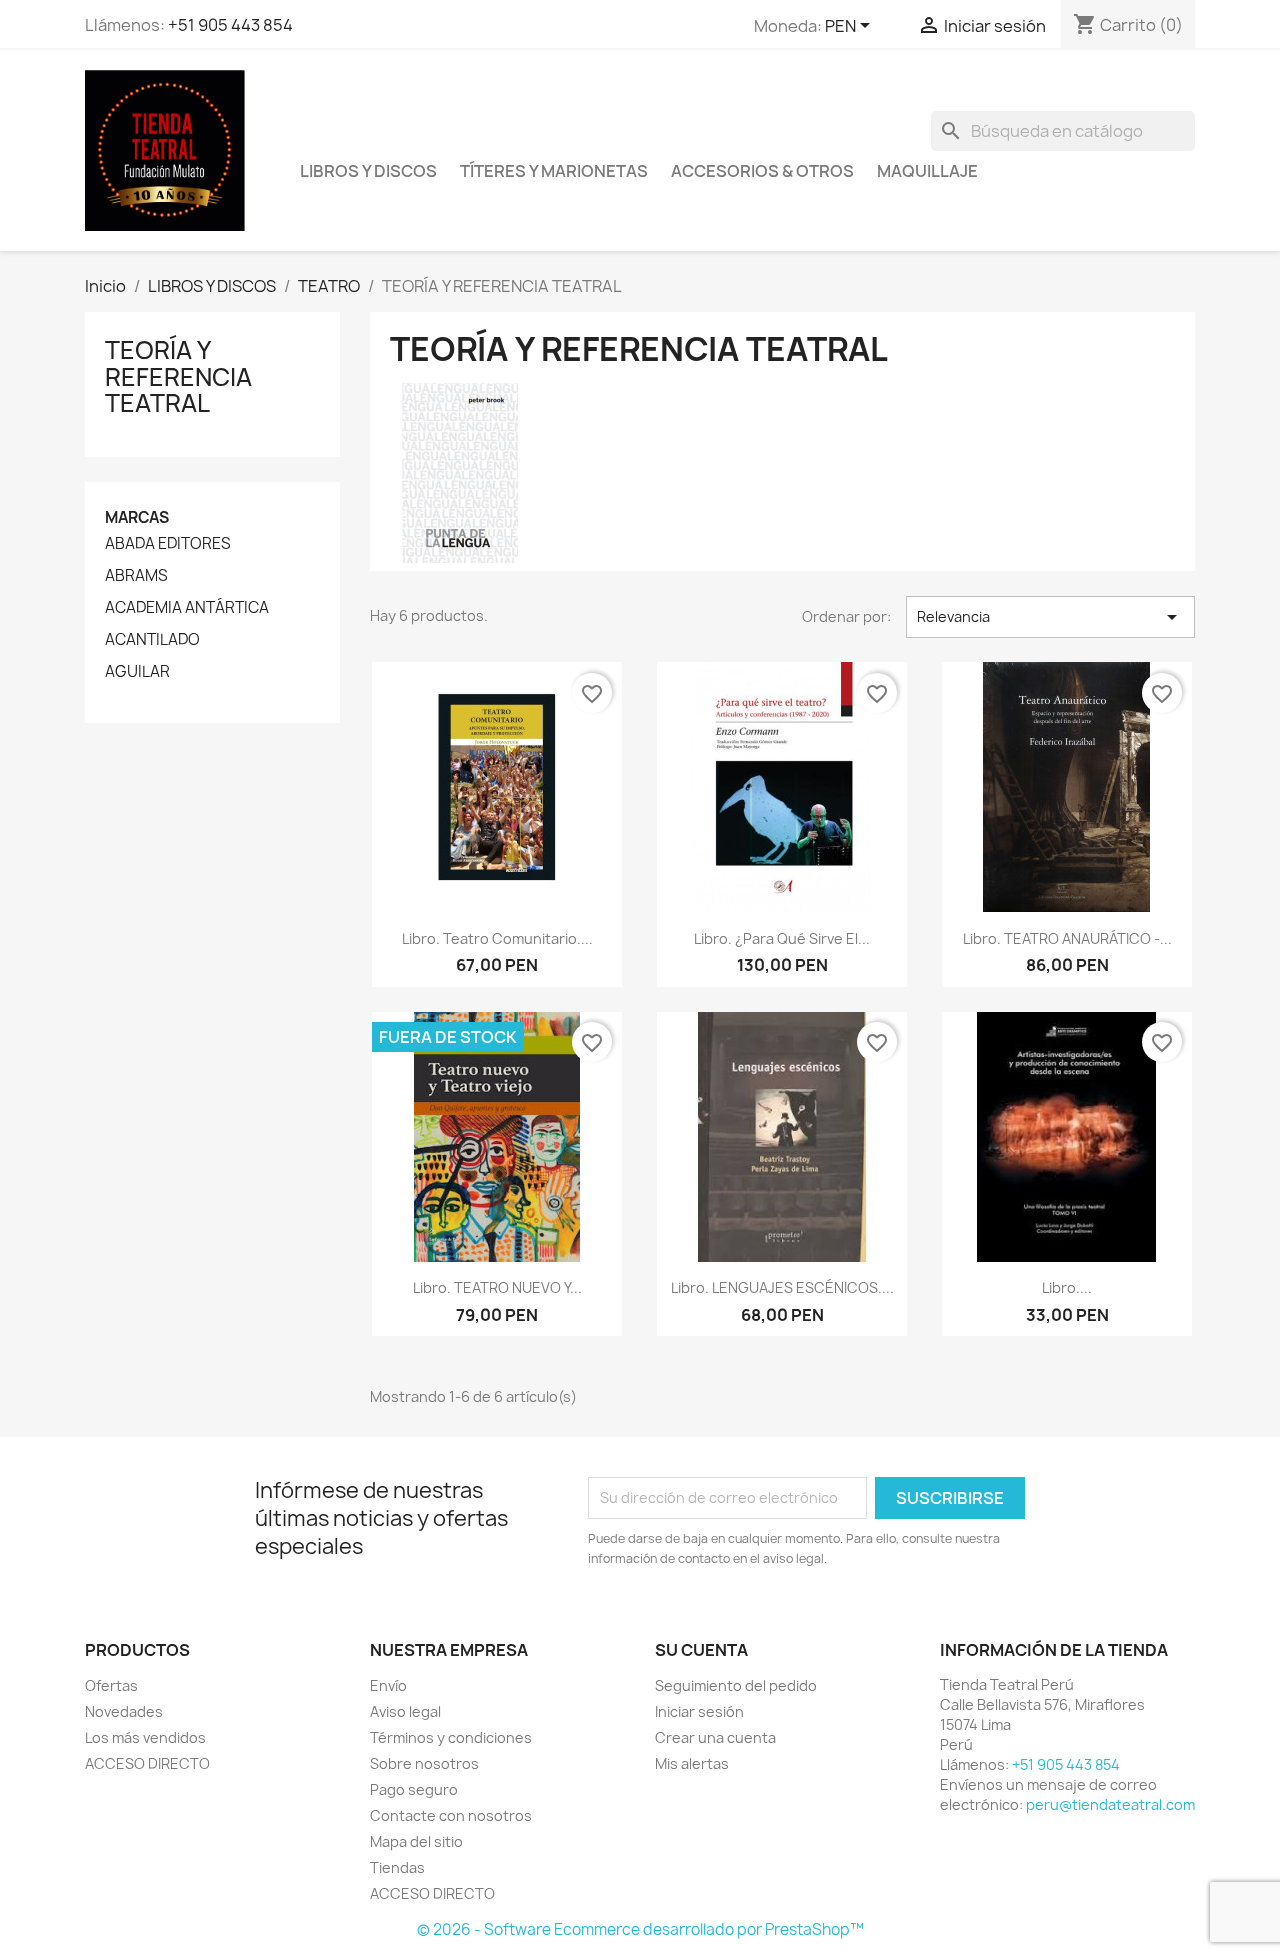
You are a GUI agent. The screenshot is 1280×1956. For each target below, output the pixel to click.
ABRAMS (136, 576)
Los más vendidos (145, 1737)
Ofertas (111, 1685)
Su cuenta (701, 1650)
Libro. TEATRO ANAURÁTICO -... (1067, 938)
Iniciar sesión (699, 1711)
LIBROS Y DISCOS (368, 171)
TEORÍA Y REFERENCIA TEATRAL (178, 376)
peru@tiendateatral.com (1110, 1804)
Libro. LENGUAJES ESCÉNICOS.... (782, 1287)
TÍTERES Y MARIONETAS (554, 171)
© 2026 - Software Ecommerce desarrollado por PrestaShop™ (640, 1929)
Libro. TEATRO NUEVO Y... (497, 1287)
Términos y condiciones (451, 1737)
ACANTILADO (152, 640)
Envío (388, 1685)
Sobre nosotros (424, 1763)
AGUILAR (137, 672)
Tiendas (397, 1867)
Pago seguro (414, 1789)
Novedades (124, 1711)
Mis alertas (692, 1763)
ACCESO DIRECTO (147, 1763)
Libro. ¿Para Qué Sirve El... (782, 938)
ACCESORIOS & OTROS (762, 171)
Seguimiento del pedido (736, 1685)
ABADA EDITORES (168, 544)
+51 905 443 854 (230, 25)
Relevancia (1050, 617)
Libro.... (1067, 1287)
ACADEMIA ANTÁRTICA (187, 608)
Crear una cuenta (715, 1737)
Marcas (137, 517)
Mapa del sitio (416, 1841)
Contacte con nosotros (451, 1815)
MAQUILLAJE (927, 171)
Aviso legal (405, 1711)
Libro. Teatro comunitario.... (497, 938)
